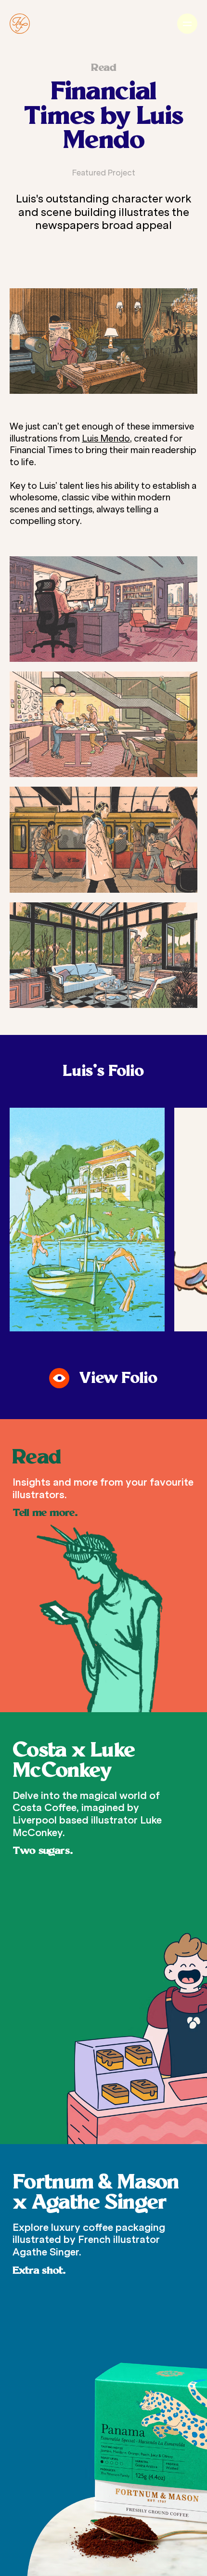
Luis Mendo (106, 439)
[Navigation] (187, 24)
